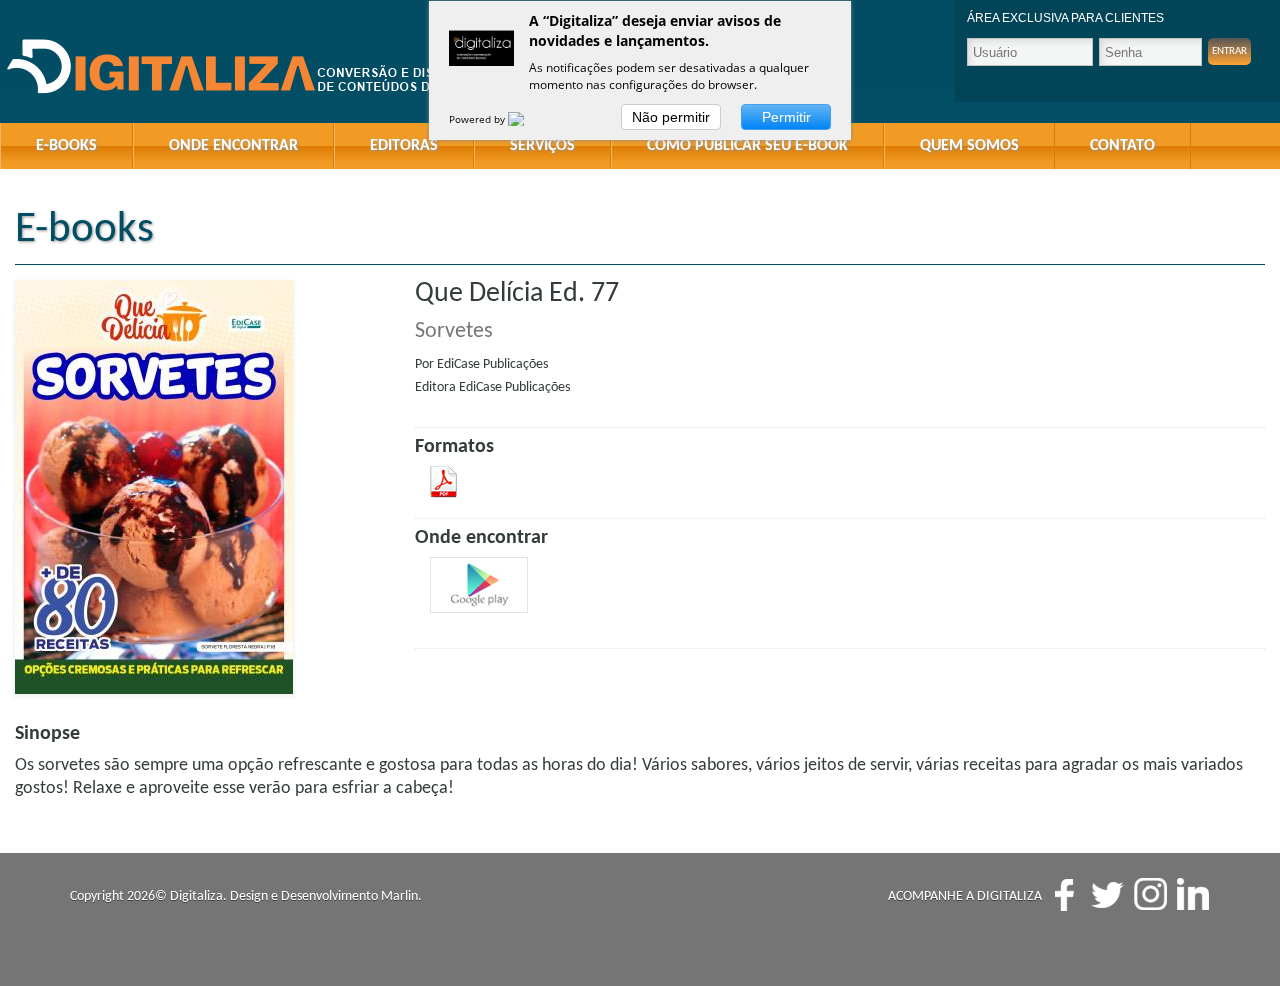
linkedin (1193, 894)
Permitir (786, 117)
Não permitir (671, 117)
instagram (1150, 894)
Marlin (399, 896)
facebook (1064, 894)
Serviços (542, 146)
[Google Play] (479, 585)
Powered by (478, 119)
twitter (1107, 894)
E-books (66, 146)
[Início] (260, 67)
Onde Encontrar (233, 146)
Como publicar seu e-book (747, 146)
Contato (1122, 146)
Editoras (404, 146)
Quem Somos (969, 146)
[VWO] (528, 119)
